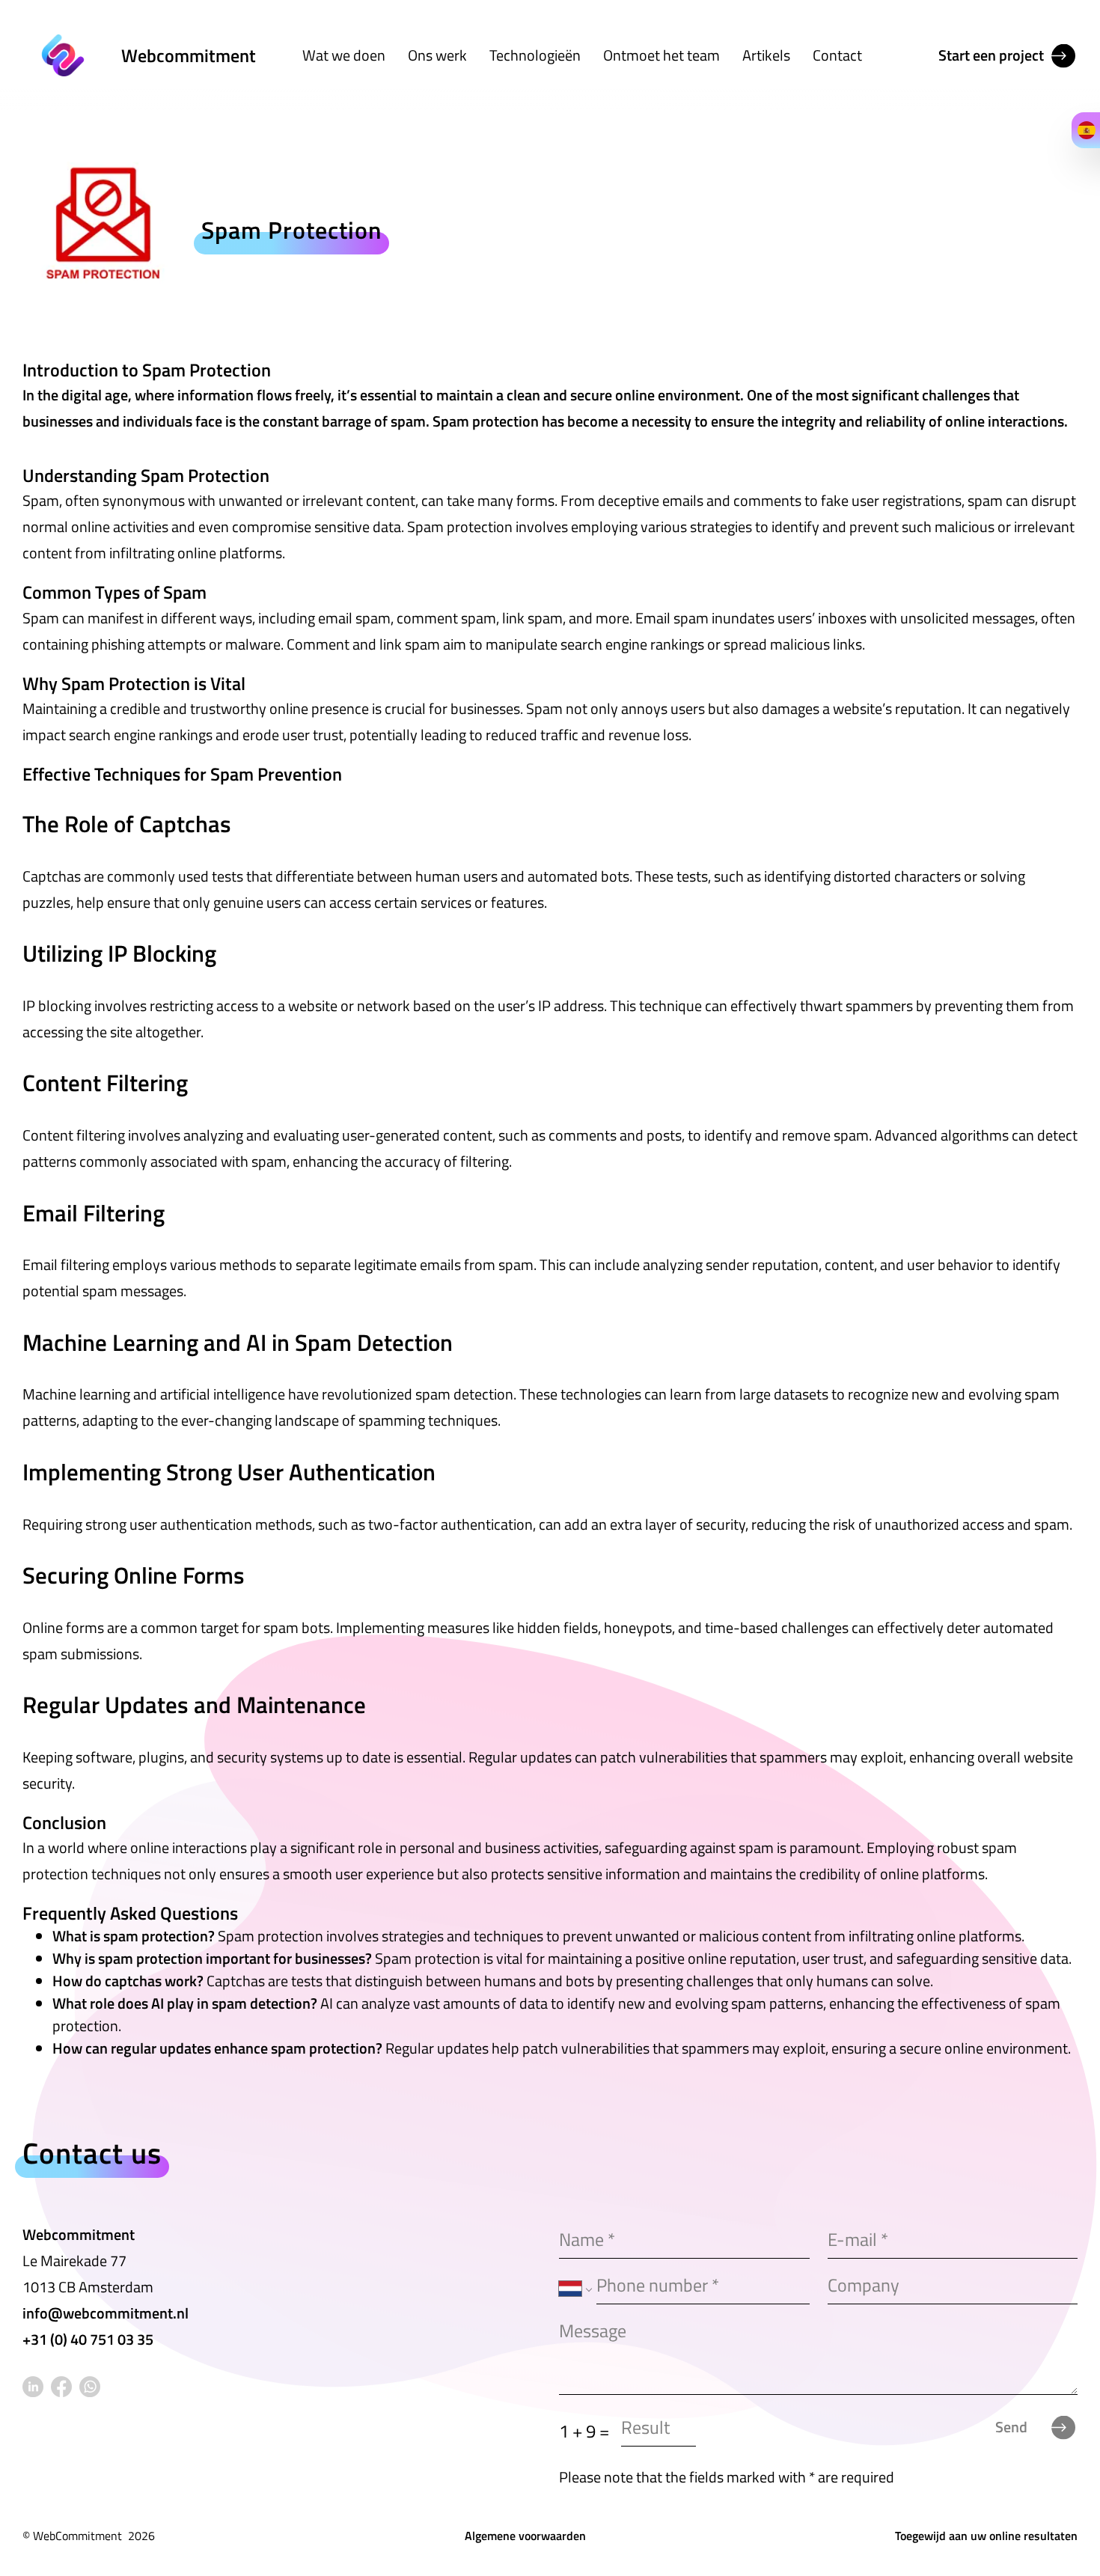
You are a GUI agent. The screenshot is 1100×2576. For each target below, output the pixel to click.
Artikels (766, 55)
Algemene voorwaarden (525, 2536)
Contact (837, 55)
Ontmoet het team (661, 55)
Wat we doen (344, 55)
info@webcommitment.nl (106, 2313)
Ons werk (437, 55)
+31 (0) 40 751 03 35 (88, 2339)
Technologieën (535, 55)
